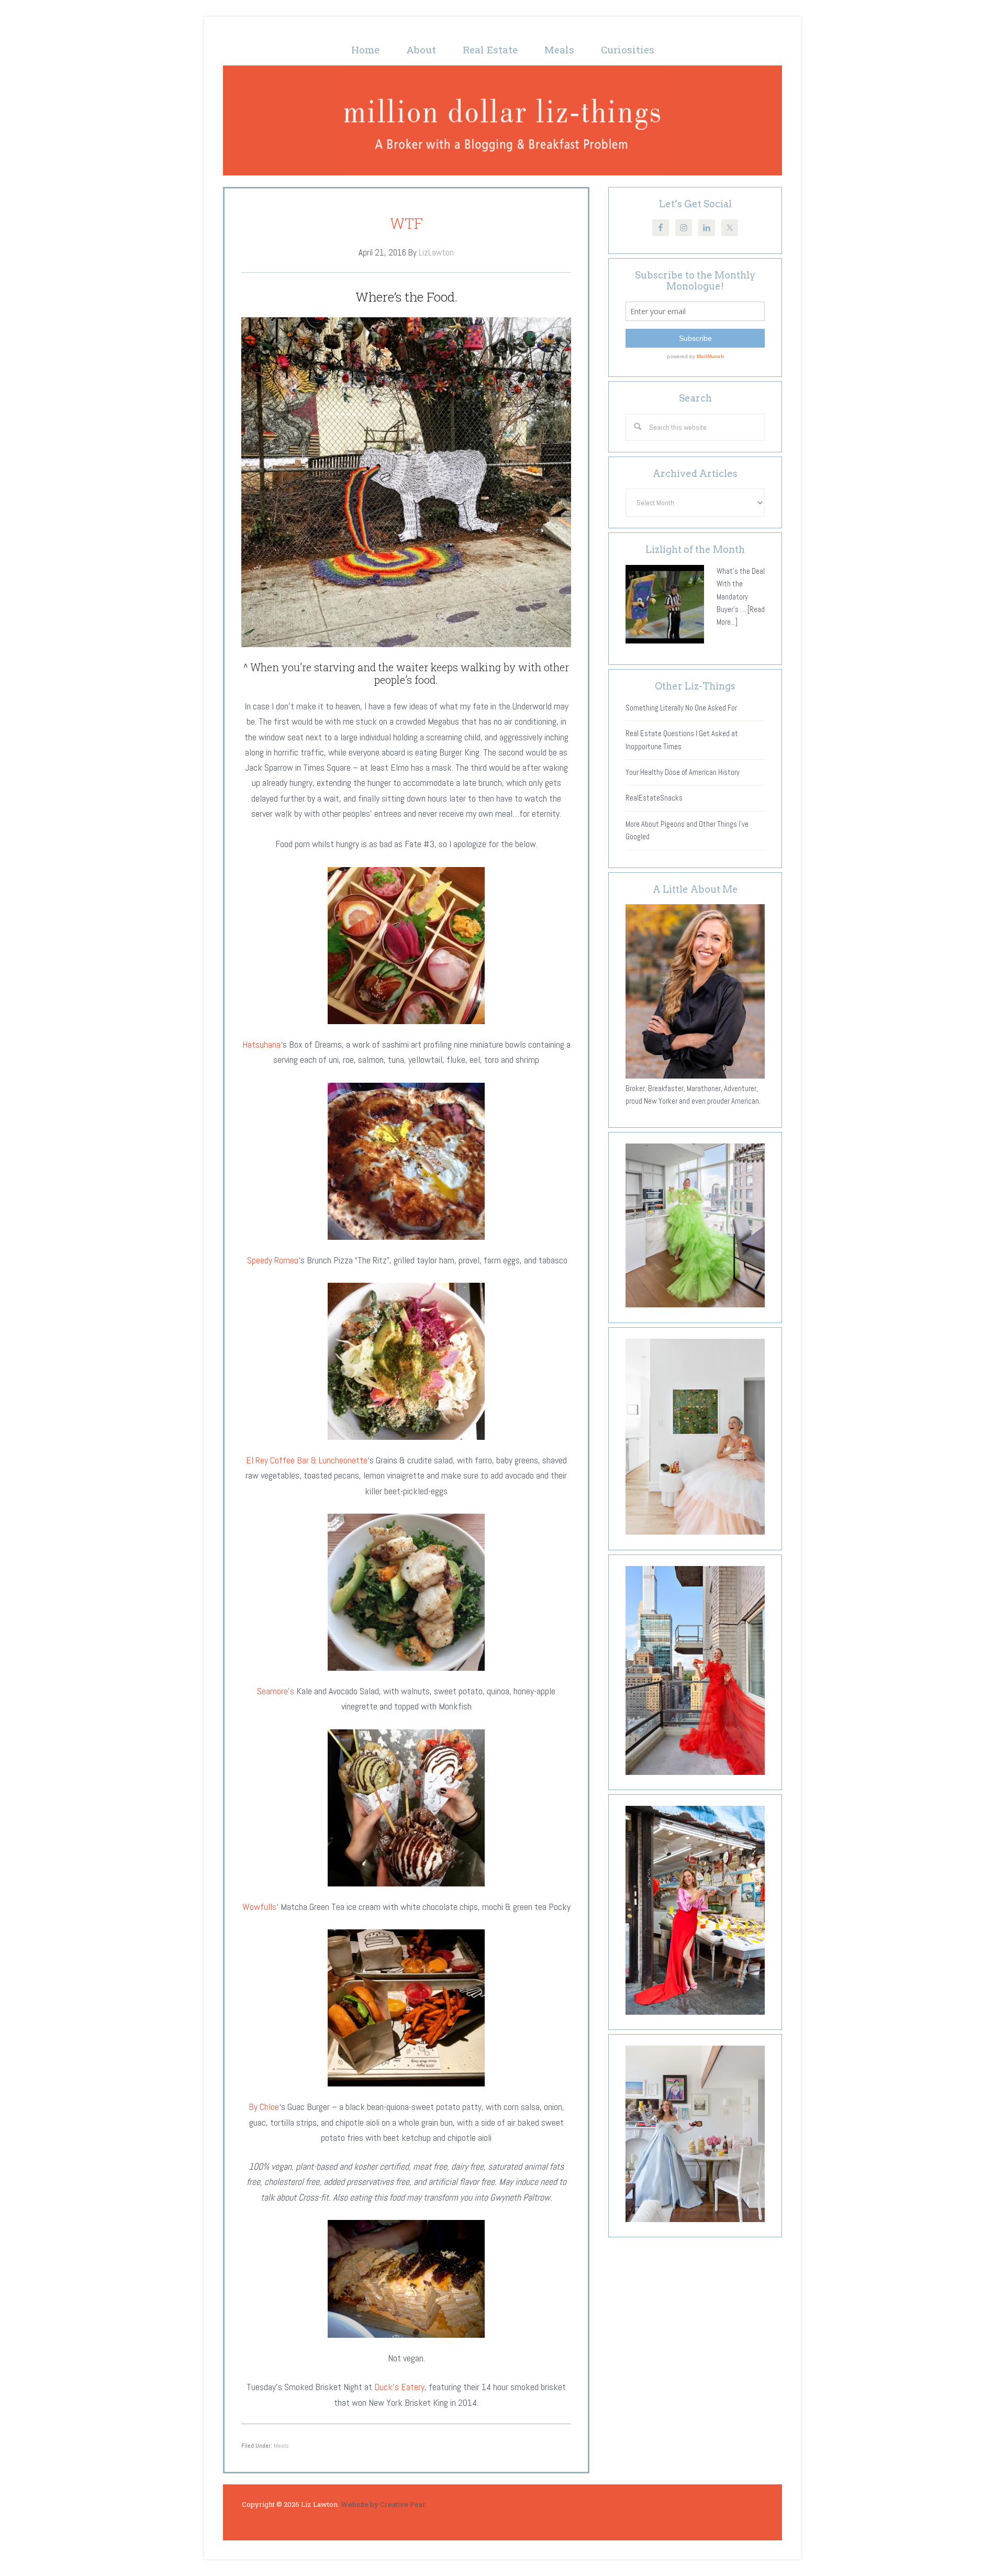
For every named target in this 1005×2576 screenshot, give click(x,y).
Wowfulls (259, 1907)
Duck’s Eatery (399, 2387)
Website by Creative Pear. (384, 2504)
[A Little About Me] (695, 1076)
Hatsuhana (261, 1044)
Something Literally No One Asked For (681, 708)
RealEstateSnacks (654, 798)
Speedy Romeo (273, 1260)
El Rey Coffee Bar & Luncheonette (307, 1460)
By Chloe (264, 2107)
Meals (281, 2446)
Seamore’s (276, 1691)
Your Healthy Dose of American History (683, 772)
